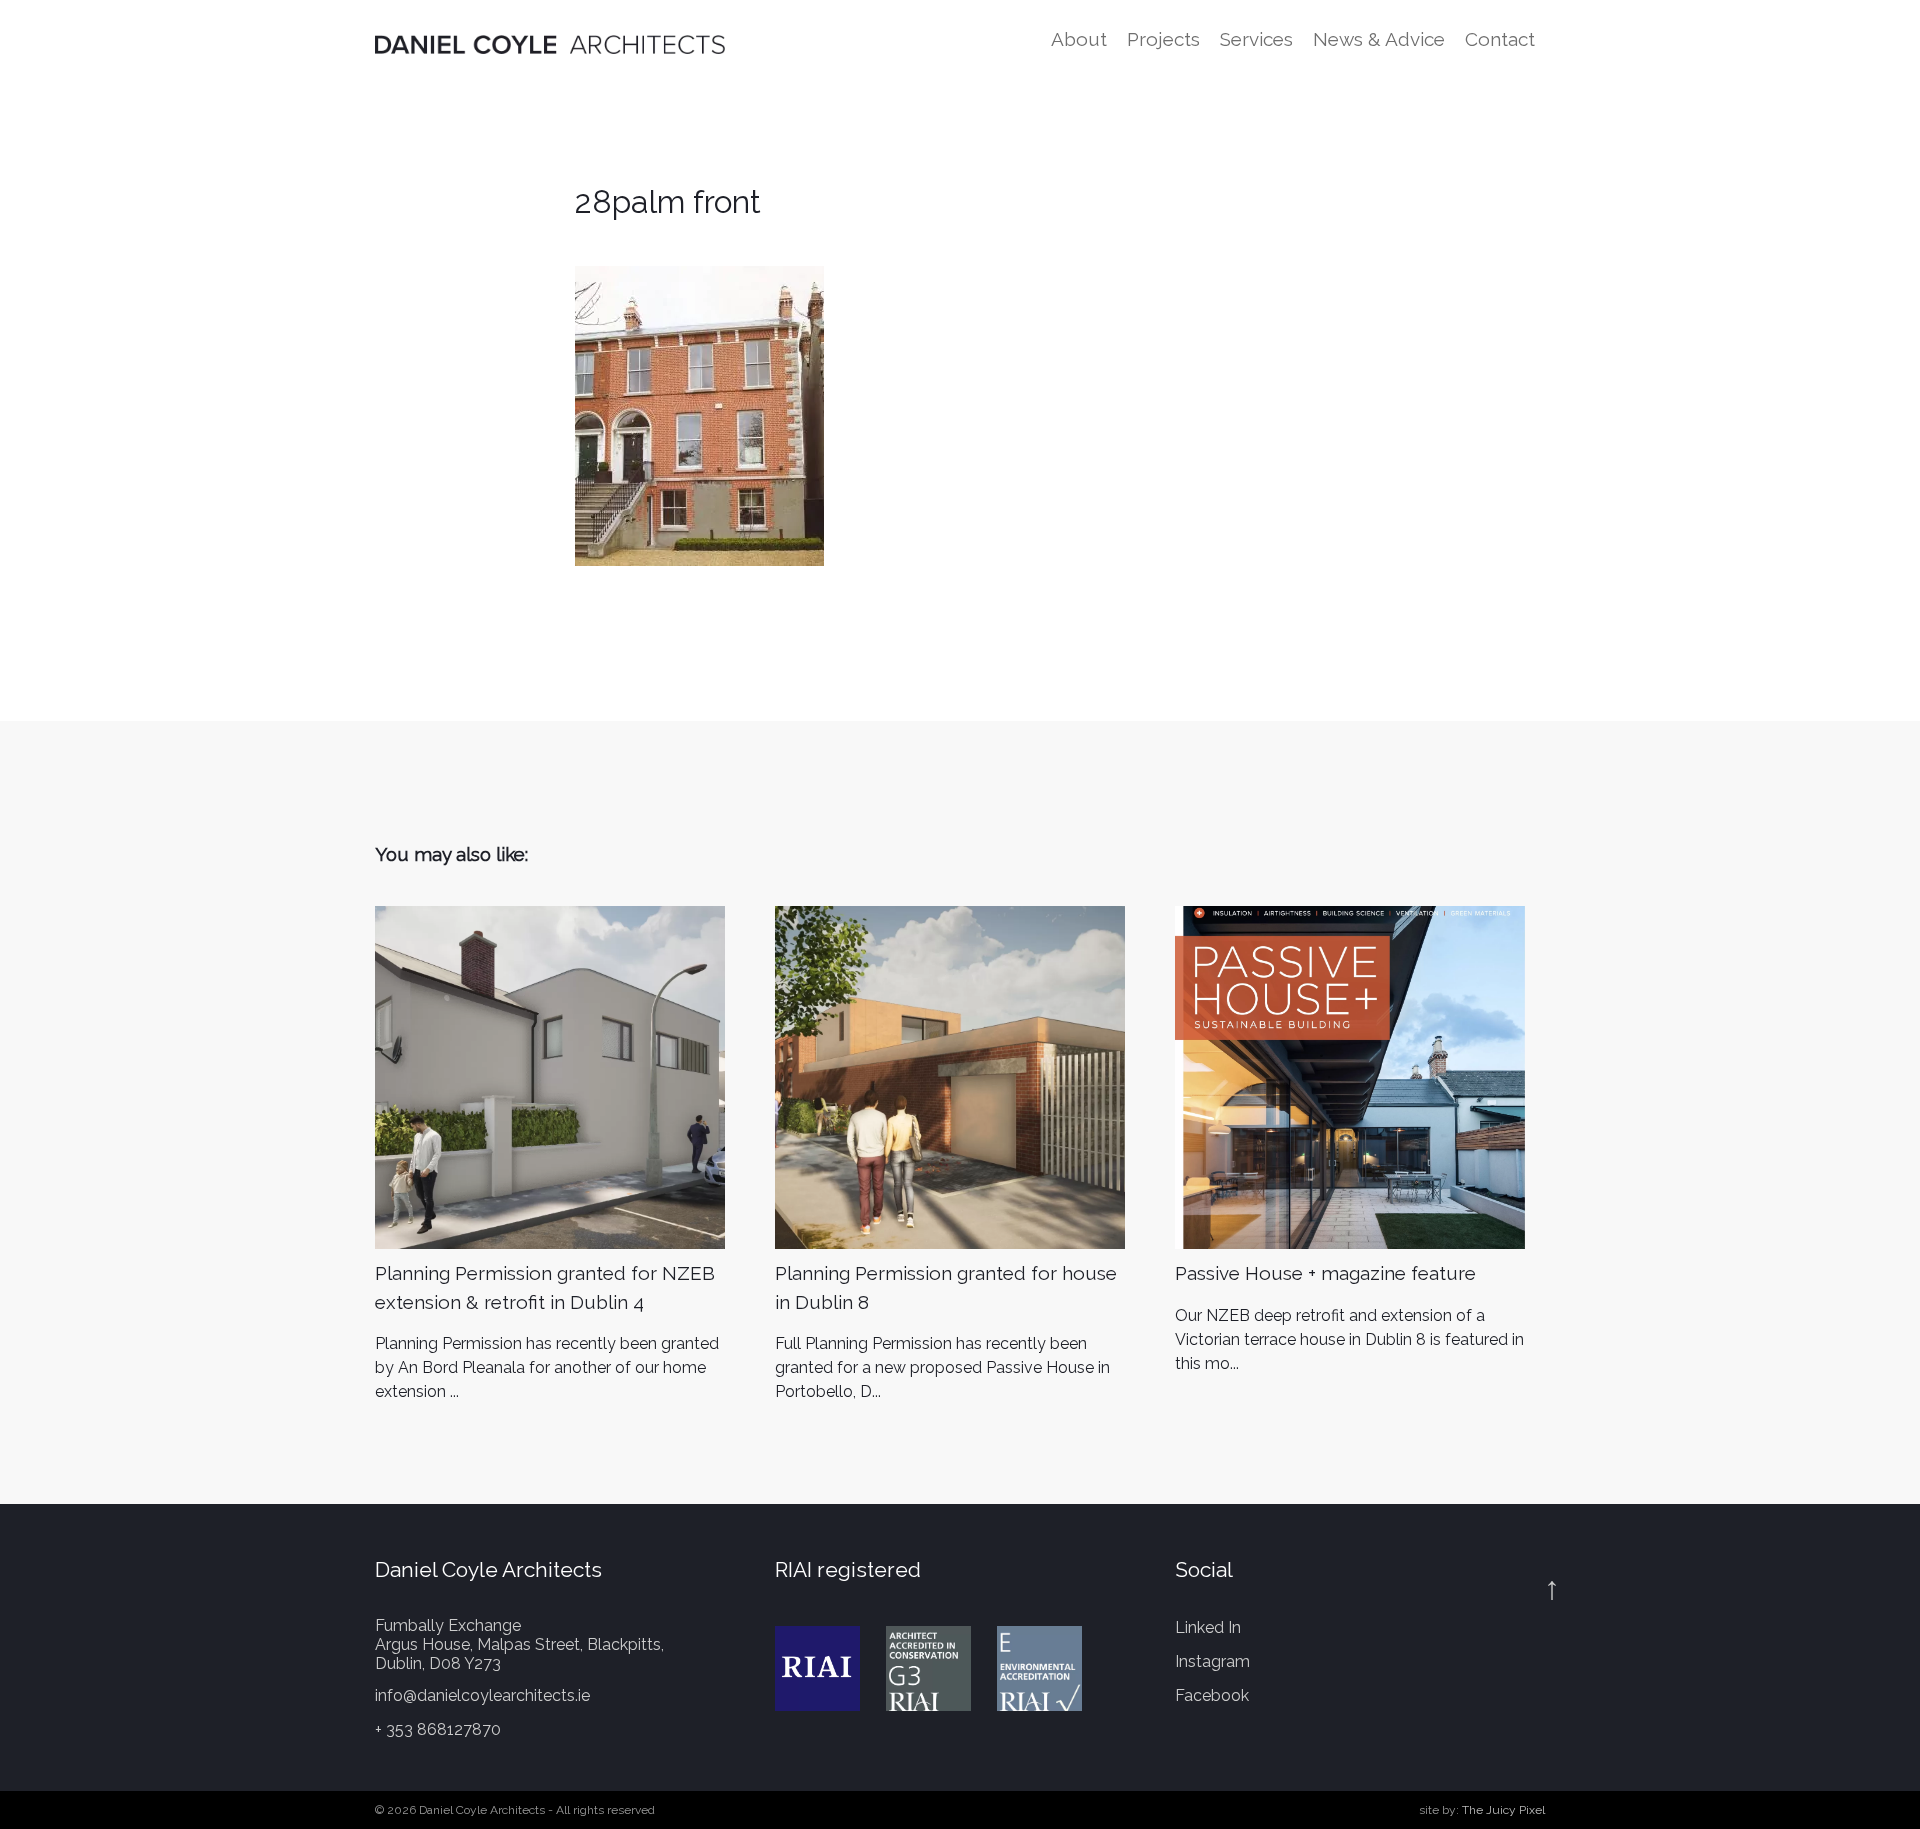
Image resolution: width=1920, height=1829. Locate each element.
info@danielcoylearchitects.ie (482, 1695)
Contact (1500, 39)
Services (1256, 39)
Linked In (1208, 1627)
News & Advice (1379, 39)
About (1079, 39)
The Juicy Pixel (1503, 1810)
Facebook (1212, 1695)
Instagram (1212, 1661)
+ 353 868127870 (438, 1729)
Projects (1163, 39)
